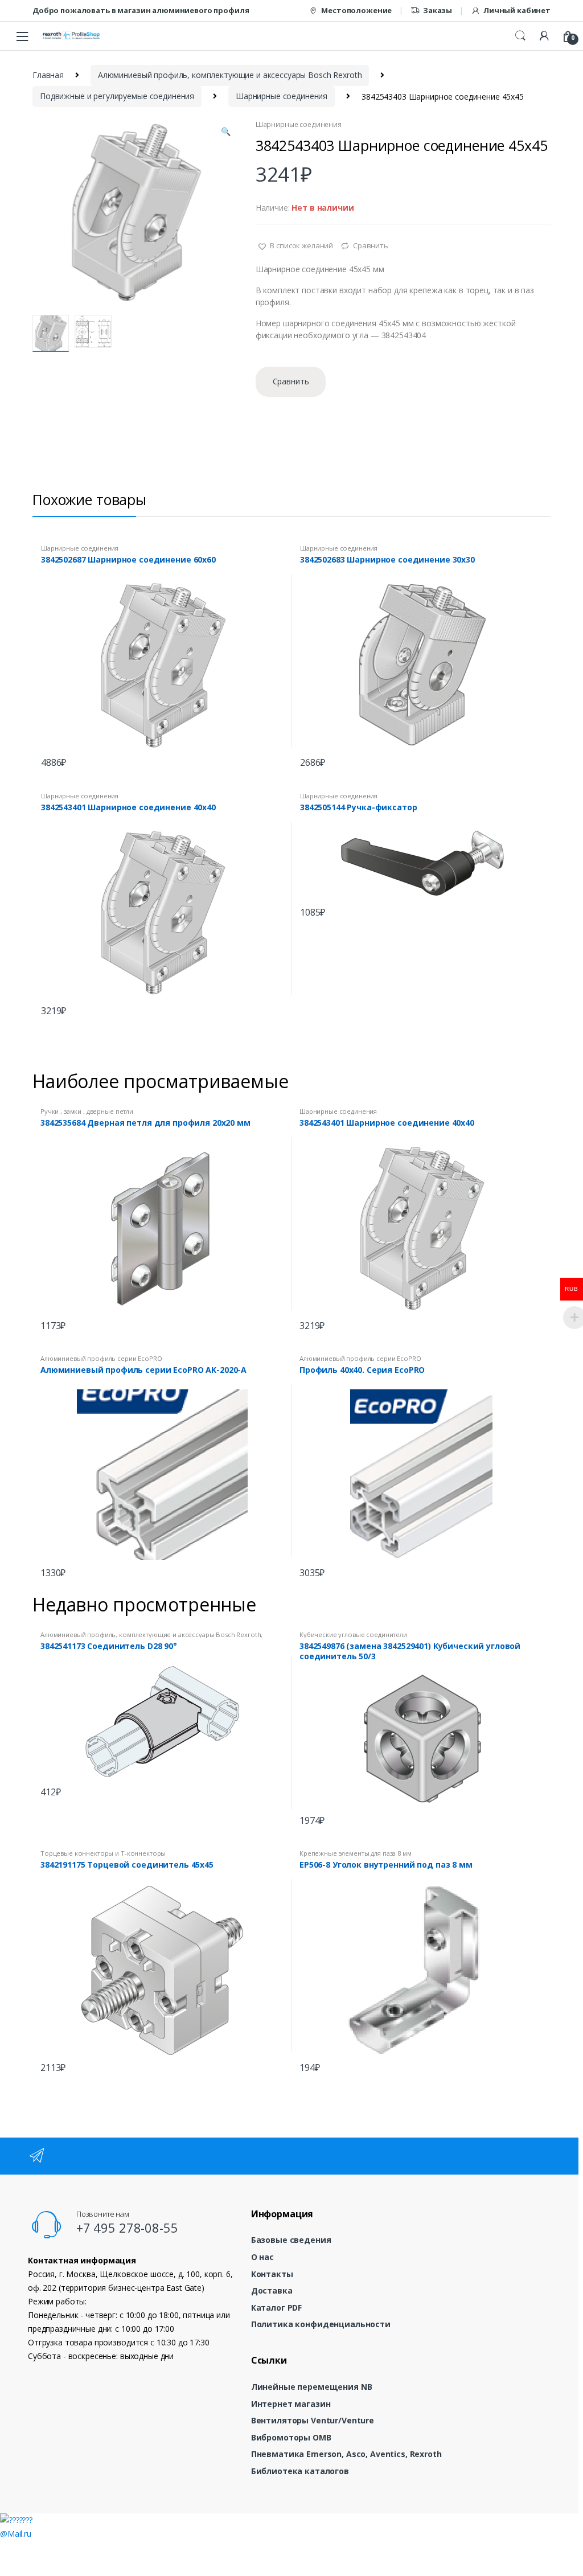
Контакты (272, 2274)
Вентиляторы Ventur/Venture (313, 2420)
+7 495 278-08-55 (127, 2228)
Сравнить (371, 245)
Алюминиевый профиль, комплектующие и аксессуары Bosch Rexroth (230, 75)
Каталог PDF (276, 2308)
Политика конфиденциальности (321, 2324)
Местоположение (356, 10)
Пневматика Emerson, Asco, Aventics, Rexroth (346, 2454)
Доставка (272, 2290)
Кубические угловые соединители (353, 1634)
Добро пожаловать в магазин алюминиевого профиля (141, 10)
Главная (48, 75)
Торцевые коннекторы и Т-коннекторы (103, 1853)
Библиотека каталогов (300, 2471)
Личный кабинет (517, 10)
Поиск (520, 36)
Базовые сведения (291, 2240)
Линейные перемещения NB (312, 2387)
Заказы (438, 10)
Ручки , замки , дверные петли (87, 1111)
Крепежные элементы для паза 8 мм (356, 1853)
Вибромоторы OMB (291, 2437)
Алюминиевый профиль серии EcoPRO (101, 1358)
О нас (262, 2257)
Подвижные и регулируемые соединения (117, 96)
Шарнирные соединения (282, 96)
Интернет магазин (291, 2404)
